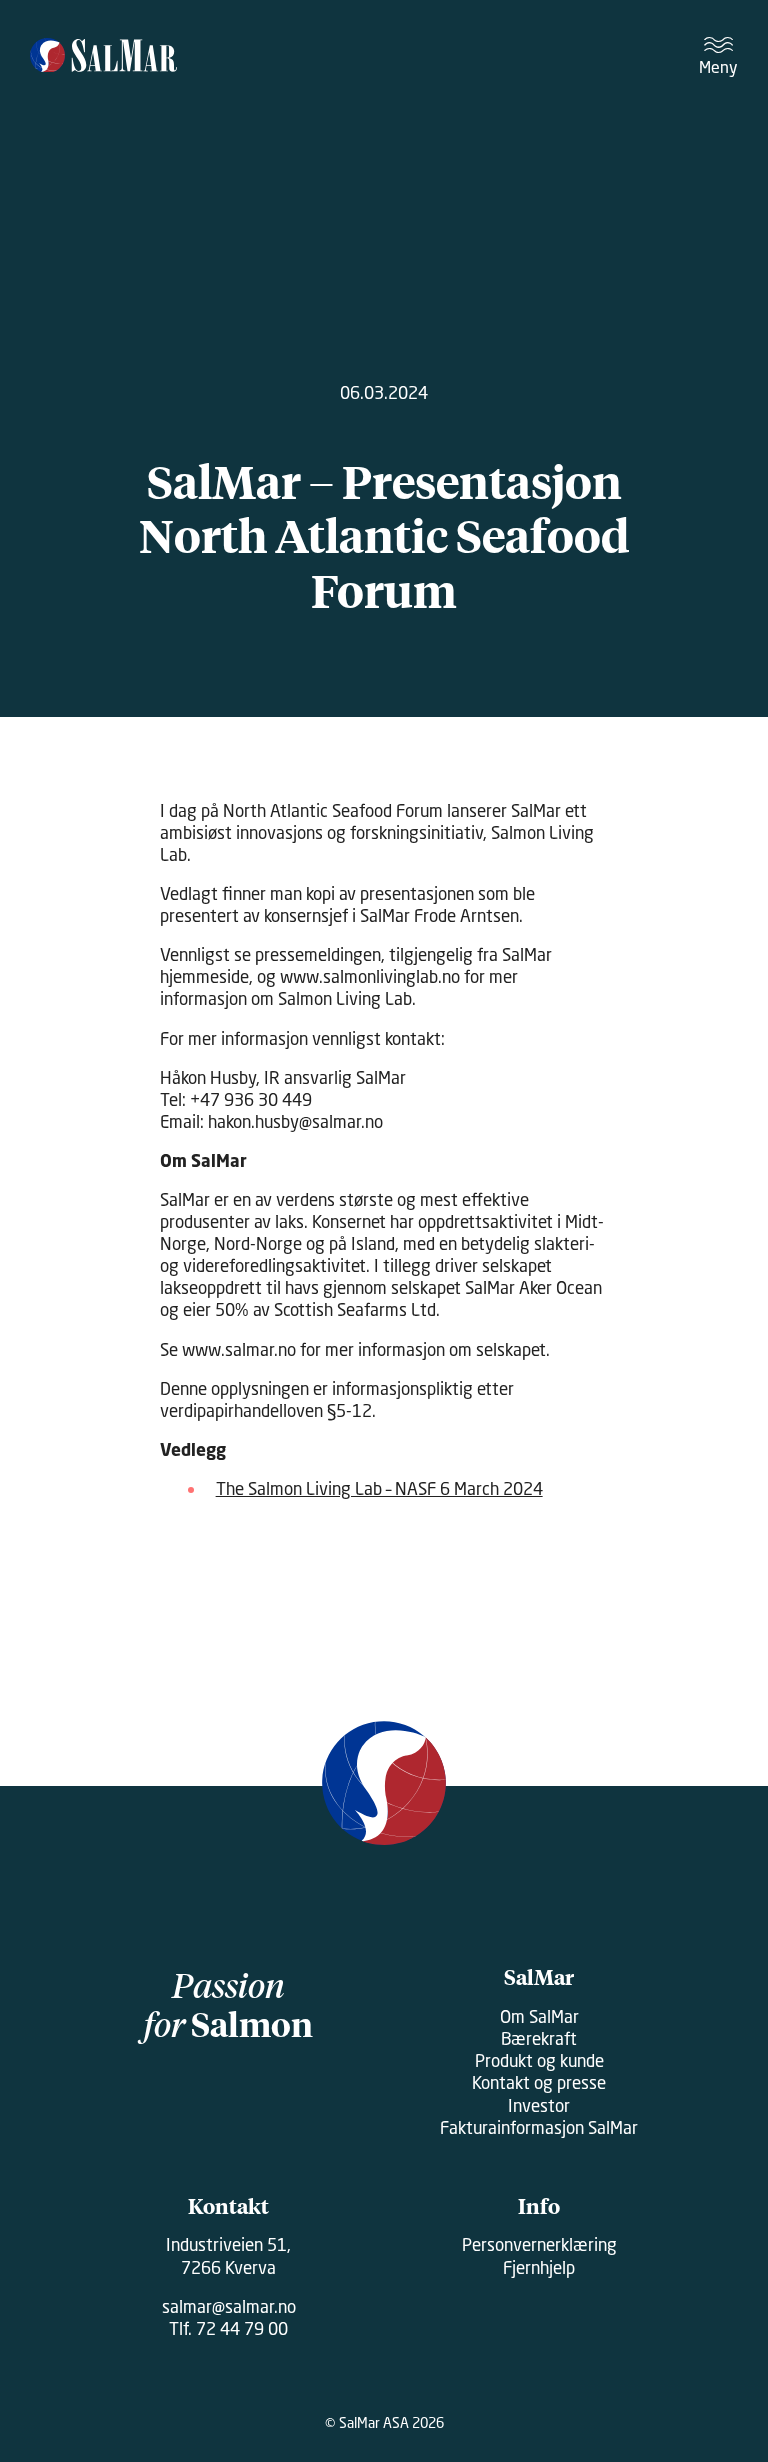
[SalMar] (103, 57)
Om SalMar (539, 2016)
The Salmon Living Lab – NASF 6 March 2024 (379, 1488)
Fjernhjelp (539, 2267)
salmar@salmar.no (229, 2306)
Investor (539, 2105)
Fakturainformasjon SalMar (539, 2127)
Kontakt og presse (539, 2082)
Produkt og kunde (539, 2060)
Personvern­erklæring (539, 2244)
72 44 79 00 (242, 2328)
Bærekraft (539, 2038)
